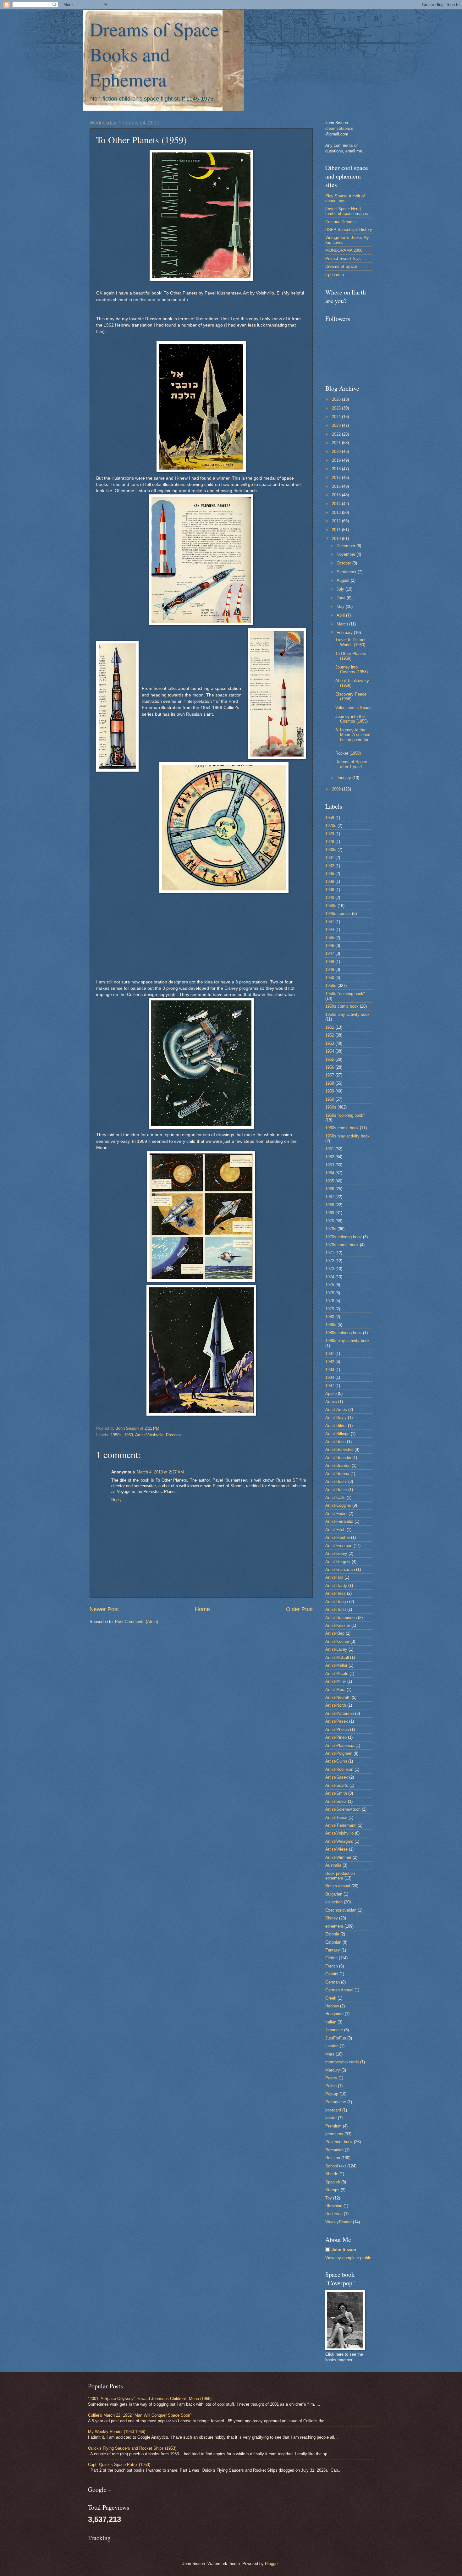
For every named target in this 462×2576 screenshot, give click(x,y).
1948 (330, 962)
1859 (330, 818)
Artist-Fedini (336, 1514)
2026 (337, 399)
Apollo (331, 1393)
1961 (330, 1149)
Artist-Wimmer (338, 1857)
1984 (330, 1377)
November (346, 554)
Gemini (332, 1974)
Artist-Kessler (338, 1625)
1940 (330, 897)
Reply (116, 1500)
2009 (337, 789)
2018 (337, 469)
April (341, 615)
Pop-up (332, 2094)
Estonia (332, 1934)
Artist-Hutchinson (341, 1618)
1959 (129, 1435)
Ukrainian (334, 2206)
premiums (334, 2134)
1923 (330, 834)
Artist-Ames (336, 1409)
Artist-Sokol (336, 1801)
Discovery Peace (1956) (351, 696)
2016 (337, 486)
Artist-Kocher (337, 1641)
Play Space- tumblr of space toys (345, 198)
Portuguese (336, 2102)
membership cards (342, 2062)
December (346, 546)
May (341, 606)
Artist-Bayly (336, 1418)
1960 (330, 1099)
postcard (333, 2110)
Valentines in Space (353, 708)
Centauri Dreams (341, 222)
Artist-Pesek (337, 1721)
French (332, 1966)
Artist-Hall (334, 1577)
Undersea (334, 2214)
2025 (337, 408)
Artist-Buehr (336, 1481)
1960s (331, 1107)
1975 (330, 1285)
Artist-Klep (335, 1633)
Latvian (332, 2046)
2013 (337, 512)
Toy (329, 2198)
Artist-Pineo (336, 1737)
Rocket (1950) (348, 753)
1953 (330, 1043)
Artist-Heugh (337, 1602)
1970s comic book (342, 1245)
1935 (330, 874)
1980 (330, 1317)
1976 (330, 1293)
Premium (333, 2126)
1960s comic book (342, 1128)
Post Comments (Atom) (137, 1622)
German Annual (339, 1990)
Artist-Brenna (337, 1474)
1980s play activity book (347, 1341)
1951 (330, 1027)
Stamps (332, 2190)
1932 (330, 866)
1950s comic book (342, 1006)
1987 (330, 1386)
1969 (330, 1213)
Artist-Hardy (336, 1585)
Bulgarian (334, 1894)
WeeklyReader (338, 2222)
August (344, 580)
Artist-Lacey (336, 1649)
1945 (330, 938)
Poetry (331, 2078)
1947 (330, 953)
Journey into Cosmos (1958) (352, 669)
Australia (333, 1865)
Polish (331, 2086)
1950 (330, 978)
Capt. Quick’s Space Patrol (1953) (119, 2465)
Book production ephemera (340, 1876)
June (342, 598)
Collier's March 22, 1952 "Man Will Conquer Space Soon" (140, 2415)
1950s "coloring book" (345, 994)
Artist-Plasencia (340, 1745)
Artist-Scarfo (337, 1785)
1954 (330, 1051)
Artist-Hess (335, 1593)
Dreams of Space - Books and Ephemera (160, 54)
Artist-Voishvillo (149, 1435)
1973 (330, 1269)
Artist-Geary (336, 1553)
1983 (330, 1370)
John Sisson (344, 2250)
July (341, 589)
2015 (337, 495)
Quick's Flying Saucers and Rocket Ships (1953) (132, 2448)
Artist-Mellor (336, 1665)
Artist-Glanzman (340, 1569)
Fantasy (333, 1950)
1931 (330, 858)
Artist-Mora (335, 1690)
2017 (337, 478)
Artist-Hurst (336, 1609)
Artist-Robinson (339, 1769)
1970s (331, 1229)
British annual (338, 1886)
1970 (330, 1221)
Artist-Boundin (338, 1458)
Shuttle (332, 2174)
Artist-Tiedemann (341, 1825)
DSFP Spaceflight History (349, 230)
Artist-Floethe (338, 1537)
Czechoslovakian (341, 1910)
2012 (337, 521)
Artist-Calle (335, 1497)
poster (331, 2118)
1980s (331, 1325)
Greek (331, 1998)
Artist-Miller (336, 1681)
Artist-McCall (337, 1657)
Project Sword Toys (343, 259)
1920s (331, 826)
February (345, 633)
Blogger (272, 2564)
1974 (330, 1277)
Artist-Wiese (336, 1849)
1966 (330, 1189)
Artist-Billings (337, 1434)
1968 (330, 1205)
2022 (337, 434)
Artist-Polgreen (339, 1753)
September (347, 572)
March (343, 624)
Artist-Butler (336, 1490)
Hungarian (334, 2014)
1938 (330, 881)
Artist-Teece (336, 1817)
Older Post (299, 1609)
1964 (330, 1173)
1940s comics (338, 914)
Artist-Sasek (337, 1777)
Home (202, 1609)
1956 (330, 1067)
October (344, 563)
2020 (337, 451)
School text (336, 2166)
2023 (337, 425)
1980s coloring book (344, 1333)
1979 (330, 1309)
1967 (330, 1197)
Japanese (334, 2030)
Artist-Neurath (338, 1697)
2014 (337, 504)
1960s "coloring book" (345, 1115)
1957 (330, 1075)
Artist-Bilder (336, 1426)
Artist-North (336, 1705)
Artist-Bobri (335, 1442)
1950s (116, 1435)
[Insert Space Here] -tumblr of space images (347, 211)
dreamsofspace (339, 128)
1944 (330, 930)
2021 (337, 443)
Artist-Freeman (339, 1546)
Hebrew (332, 2006)
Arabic (331, 1402)
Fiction (331, 1958)
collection (334, 1902)
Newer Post (104, 1609)
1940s (331, 906)
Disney (332, 1918)
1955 (330, 1059)
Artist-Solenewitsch (343, 1809)
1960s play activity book (347, 1136)
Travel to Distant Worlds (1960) (350, 642)
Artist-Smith (336, 1793)
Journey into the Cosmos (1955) (352, 719)
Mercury (333, 2070)
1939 (330, 890)
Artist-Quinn (336, 1761)
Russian (173, 1435)
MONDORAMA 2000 (344, 250)
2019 (337, 460)
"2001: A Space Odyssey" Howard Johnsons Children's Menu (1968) (150, 2399)
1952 (330, 1035)
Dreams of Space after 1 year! (351, 764)
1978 (330, 1301)
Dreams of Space (341, 266)
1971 (330, 1253)
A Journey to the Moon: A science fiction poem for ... (353, 737)
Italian (331, 2022)
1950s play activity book (347, 1014)
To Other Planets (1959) (351, 656)
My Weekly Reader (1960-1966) (117, 2432)
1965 (330, 1181)
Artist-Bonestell (339, 1449)
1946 (330, 946)
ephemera (334, 1926)
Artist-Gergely (338, 1562)
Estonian (333, 1942)
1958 (330, 1083)
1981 (330, 1354)
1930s (331, 850)
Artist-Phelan (337, 1729)
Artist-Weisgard (339, 1841)
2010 (337, 539)
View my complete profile (348, 2258)
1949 (330, 969)
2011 (337, 530)
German (333, 1982)
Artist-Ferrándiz (339, 1521)
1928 (330, 842)
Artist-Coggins (338, 1505)
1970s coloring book (344, 1237)
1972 (330, 1261)
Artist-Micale (337, 1673)
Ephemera (335, 275)
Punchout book (339, 2142)
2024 (337, 417)
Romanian (334, 2150)
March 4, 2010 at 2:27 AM (160, 1472)
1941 (330, 922)
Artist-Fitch (335, 1530)
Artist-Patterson (340, 1713)
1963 (330, 1165)
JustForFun (336, 2038)
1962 (330, 1157)
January (344, 778)
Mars (330, 2054)
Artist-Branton (338, 1465)
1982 (330, 1362)
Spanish (333, 2182)
